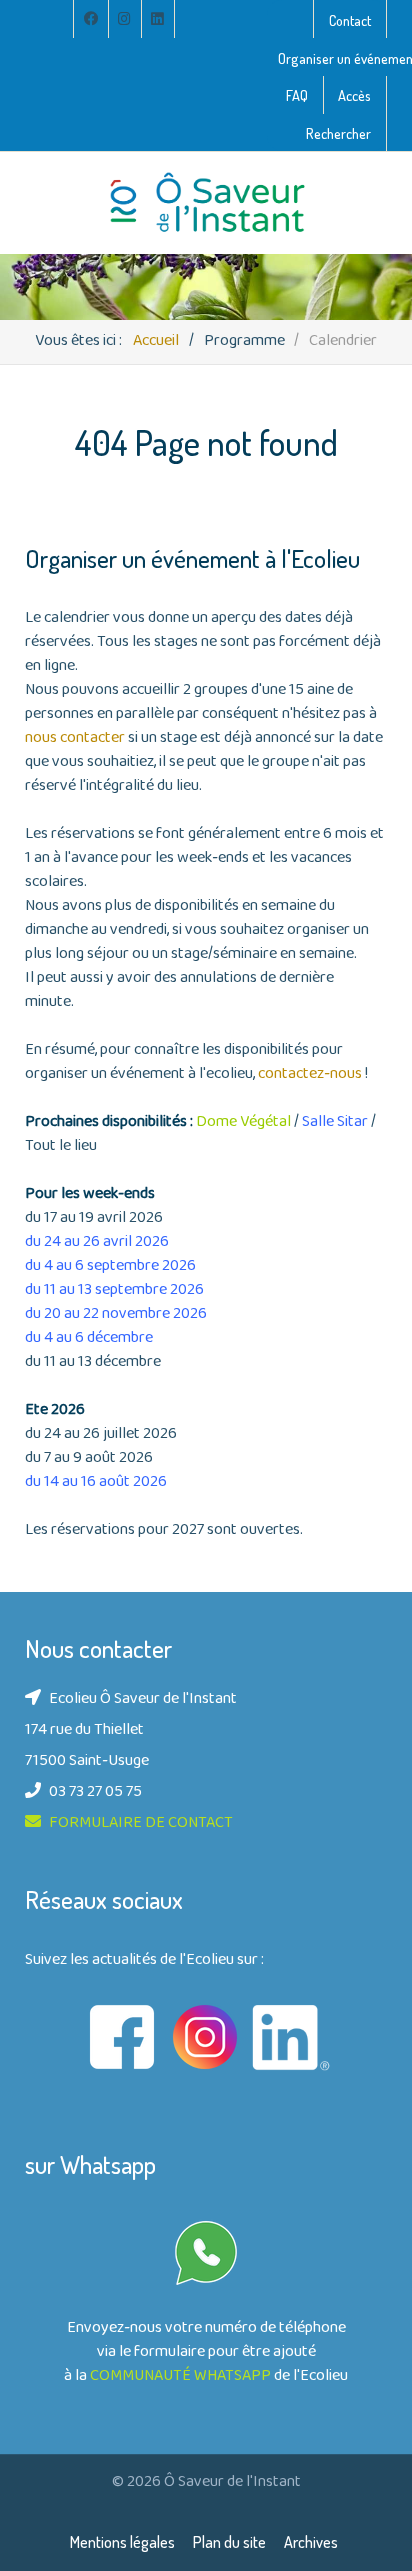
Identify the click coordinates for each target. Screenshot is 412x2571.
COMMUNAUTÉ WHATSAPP (180, 2377)
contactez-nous (310, 1075)
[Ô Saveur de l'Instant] (206, 202)
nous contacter (76, 739)
